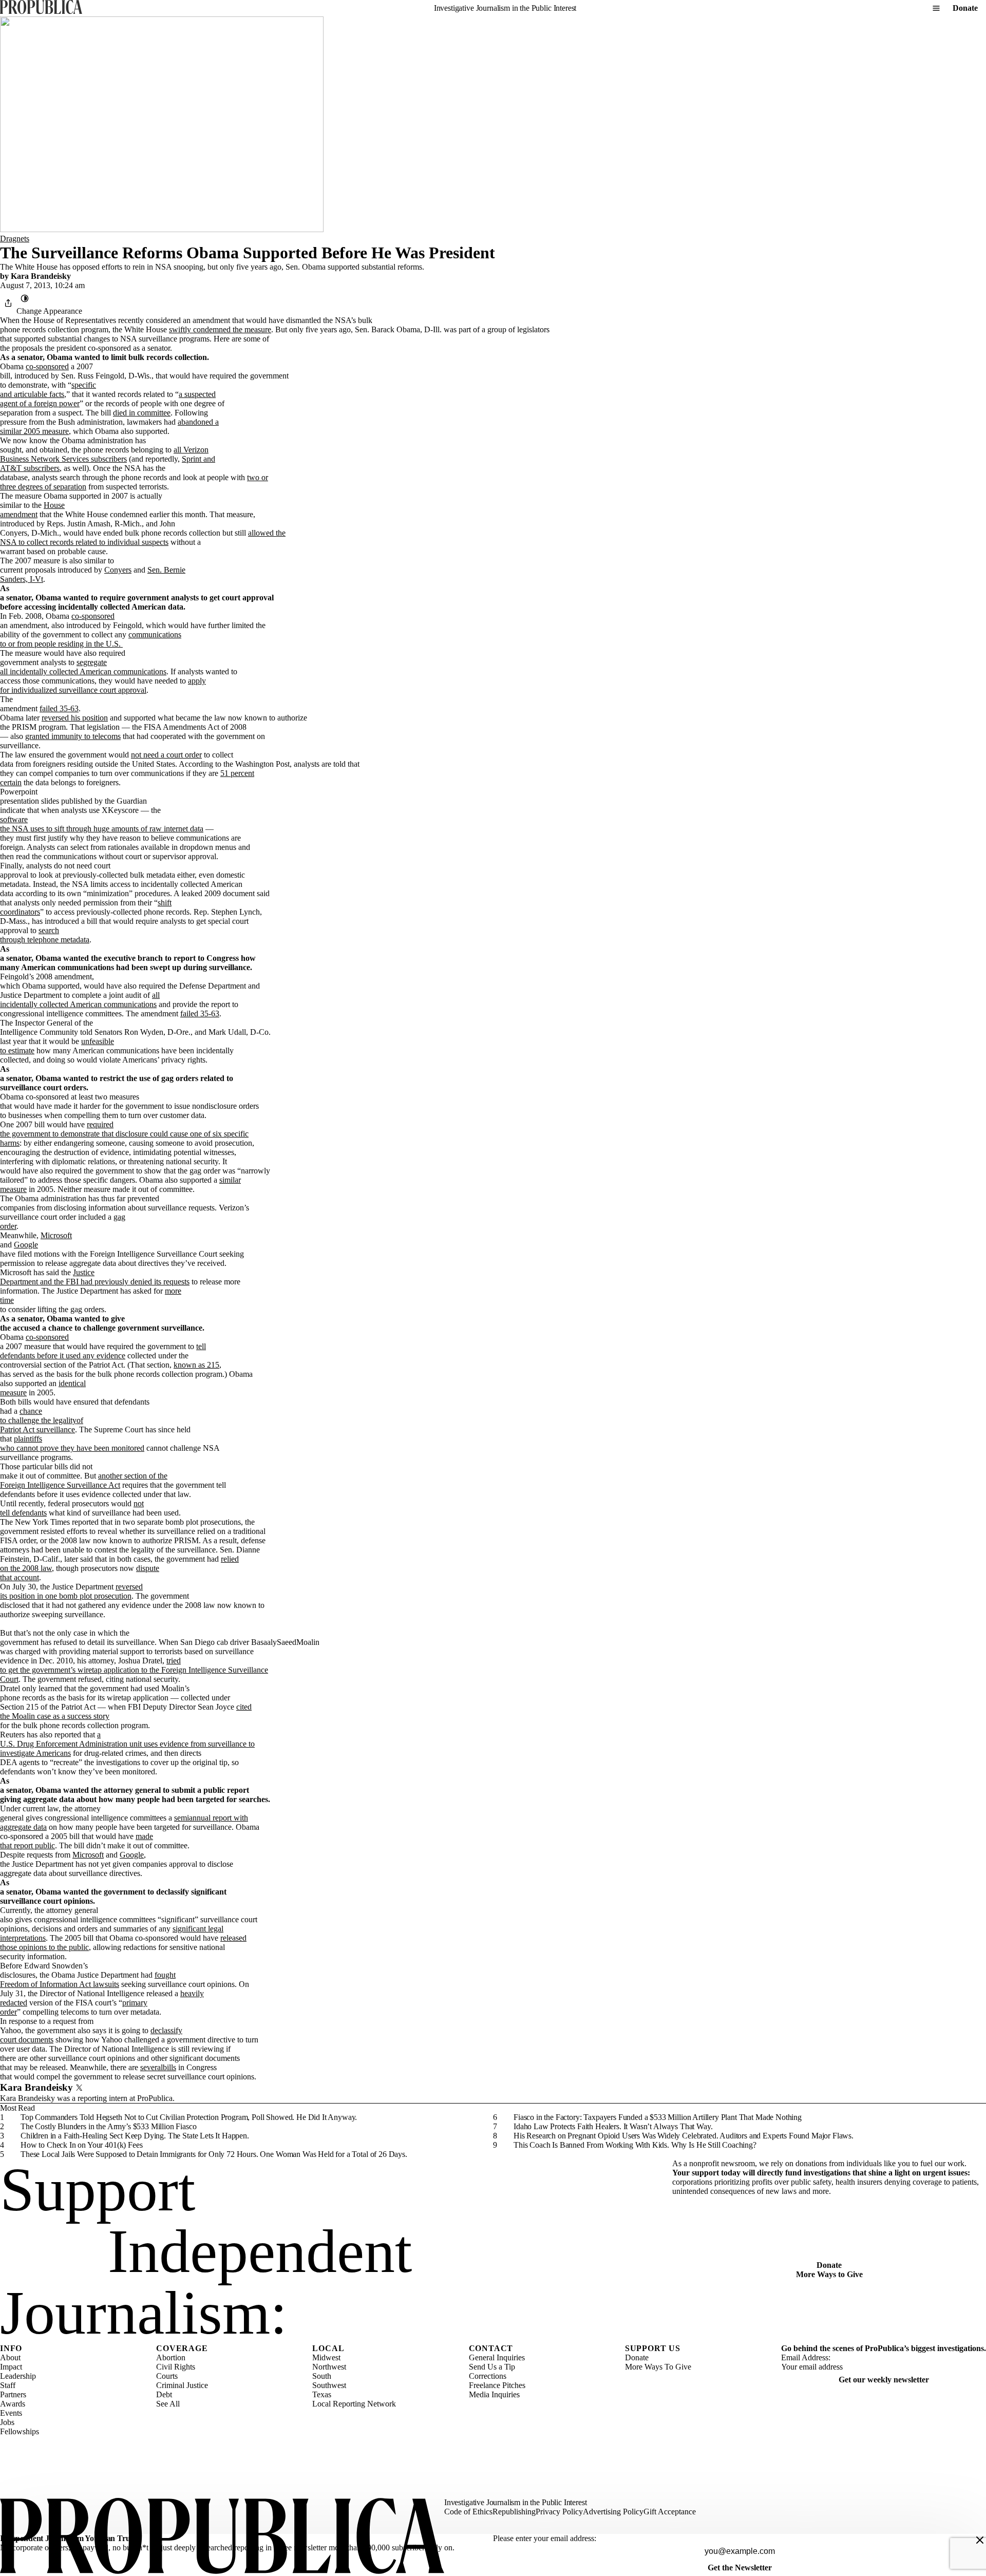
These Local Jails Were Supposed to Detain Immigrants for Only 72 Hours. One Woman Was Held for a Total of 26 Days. (214, 2154)
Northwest (329, 2367)
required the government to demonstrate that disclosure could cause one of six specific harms (124, 1134)
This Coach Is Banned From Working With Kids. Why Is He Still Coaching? (635, 2145)
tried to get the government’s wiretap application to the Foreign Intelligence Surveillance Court (134, 1670)
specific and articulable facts (48, 390)
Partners (13, 2394)
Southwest (329, 2385)
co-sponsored (47, 366)
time (7, 1300)
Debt (164, 2394)
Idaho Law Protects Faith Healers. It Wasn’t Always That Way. (613, 2126)
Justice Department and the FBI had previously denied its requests (95, 1277)
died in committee (142, 413)
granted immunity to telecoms (73, 736)
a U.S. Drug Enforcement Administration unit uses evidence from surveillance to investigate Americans (127, 1744)
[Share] (8, 303)
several (151, 2067)
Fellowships (20, 2431)
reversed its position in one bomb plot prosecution (71, 1591)
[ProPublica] (41, 8)
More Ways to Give (829, 2274)
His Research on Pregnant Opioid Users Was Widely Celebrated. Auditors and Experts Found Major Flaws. (684, 2136)
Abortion (171, 2357)
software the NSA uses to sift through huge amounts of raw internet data (102, 824)
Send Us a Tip (492, 2367)
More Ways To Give (658, 2367)
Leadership (18, 2376)
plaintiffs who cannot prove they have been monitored (72, 1443)
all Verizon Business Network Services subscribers (104, 454)
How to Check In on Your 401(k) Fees (81, 2145)
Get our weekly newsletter (884, 2380)
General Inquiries (497, 2357)
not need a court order (166, 755)
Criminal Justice (182, 2385)
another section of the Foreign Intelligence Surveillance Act (84, 1480)
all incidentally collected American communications (80, 1000)
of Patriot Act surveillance (42, 1425)
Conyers (118, 570)
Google (26, 1245)
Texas (322, 2394)
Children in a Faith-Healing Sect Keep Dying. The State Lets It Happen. (135, 2136)
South (322, 2376)
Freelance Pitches (497, 2385)
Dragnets (15, 239)
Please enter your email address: (545, 2538)
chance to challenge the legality (38, 1416)
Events (11, 2413)
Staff (8, 2385)
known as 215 (196, 1365)
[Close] (980, 2540)
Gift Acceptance (670, 2512)
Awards (13, 2404)
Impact (11, 2367)
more (173, 1291)
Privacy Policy (559, 2512)
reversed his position (75, 718)
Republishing (514, 2512)
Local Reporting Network (354, 2404)
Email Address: (806, 2357)
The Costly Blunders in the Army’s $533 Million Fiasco (109, 2126)
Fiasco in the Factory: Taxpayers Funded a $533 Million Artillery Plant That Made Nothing (658, 2117)
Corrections (488, 2376)
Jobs (7, 2422)
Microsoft (56, 1235)
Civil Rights (176, 2367)
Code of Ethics (468, 2512)
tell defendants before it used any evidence (103, 1351)
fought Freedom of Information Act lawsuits (88, 1980)
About (10, 2357)
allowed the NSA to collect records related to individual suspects (143, 537)
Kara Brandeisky (41, 276)
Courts (167, 2376)
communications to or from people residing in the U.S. (91, 639)
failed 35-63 (59, 708)
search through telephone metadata (45, 935)
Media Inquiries (494, 2394)
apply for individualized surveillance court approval (103, 685)
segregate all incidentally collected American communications (83, 667)
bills (169, 2067)
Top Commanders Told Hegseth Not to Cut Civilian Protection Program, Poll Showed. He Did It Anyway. (189, 2117)
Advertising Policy (613, 2512)
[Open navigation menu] (936, 8)
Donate (965, 8)
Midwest (326, 2357)
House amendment (32, 510)
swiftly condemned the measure (220, 329)
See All (168, 2404)
